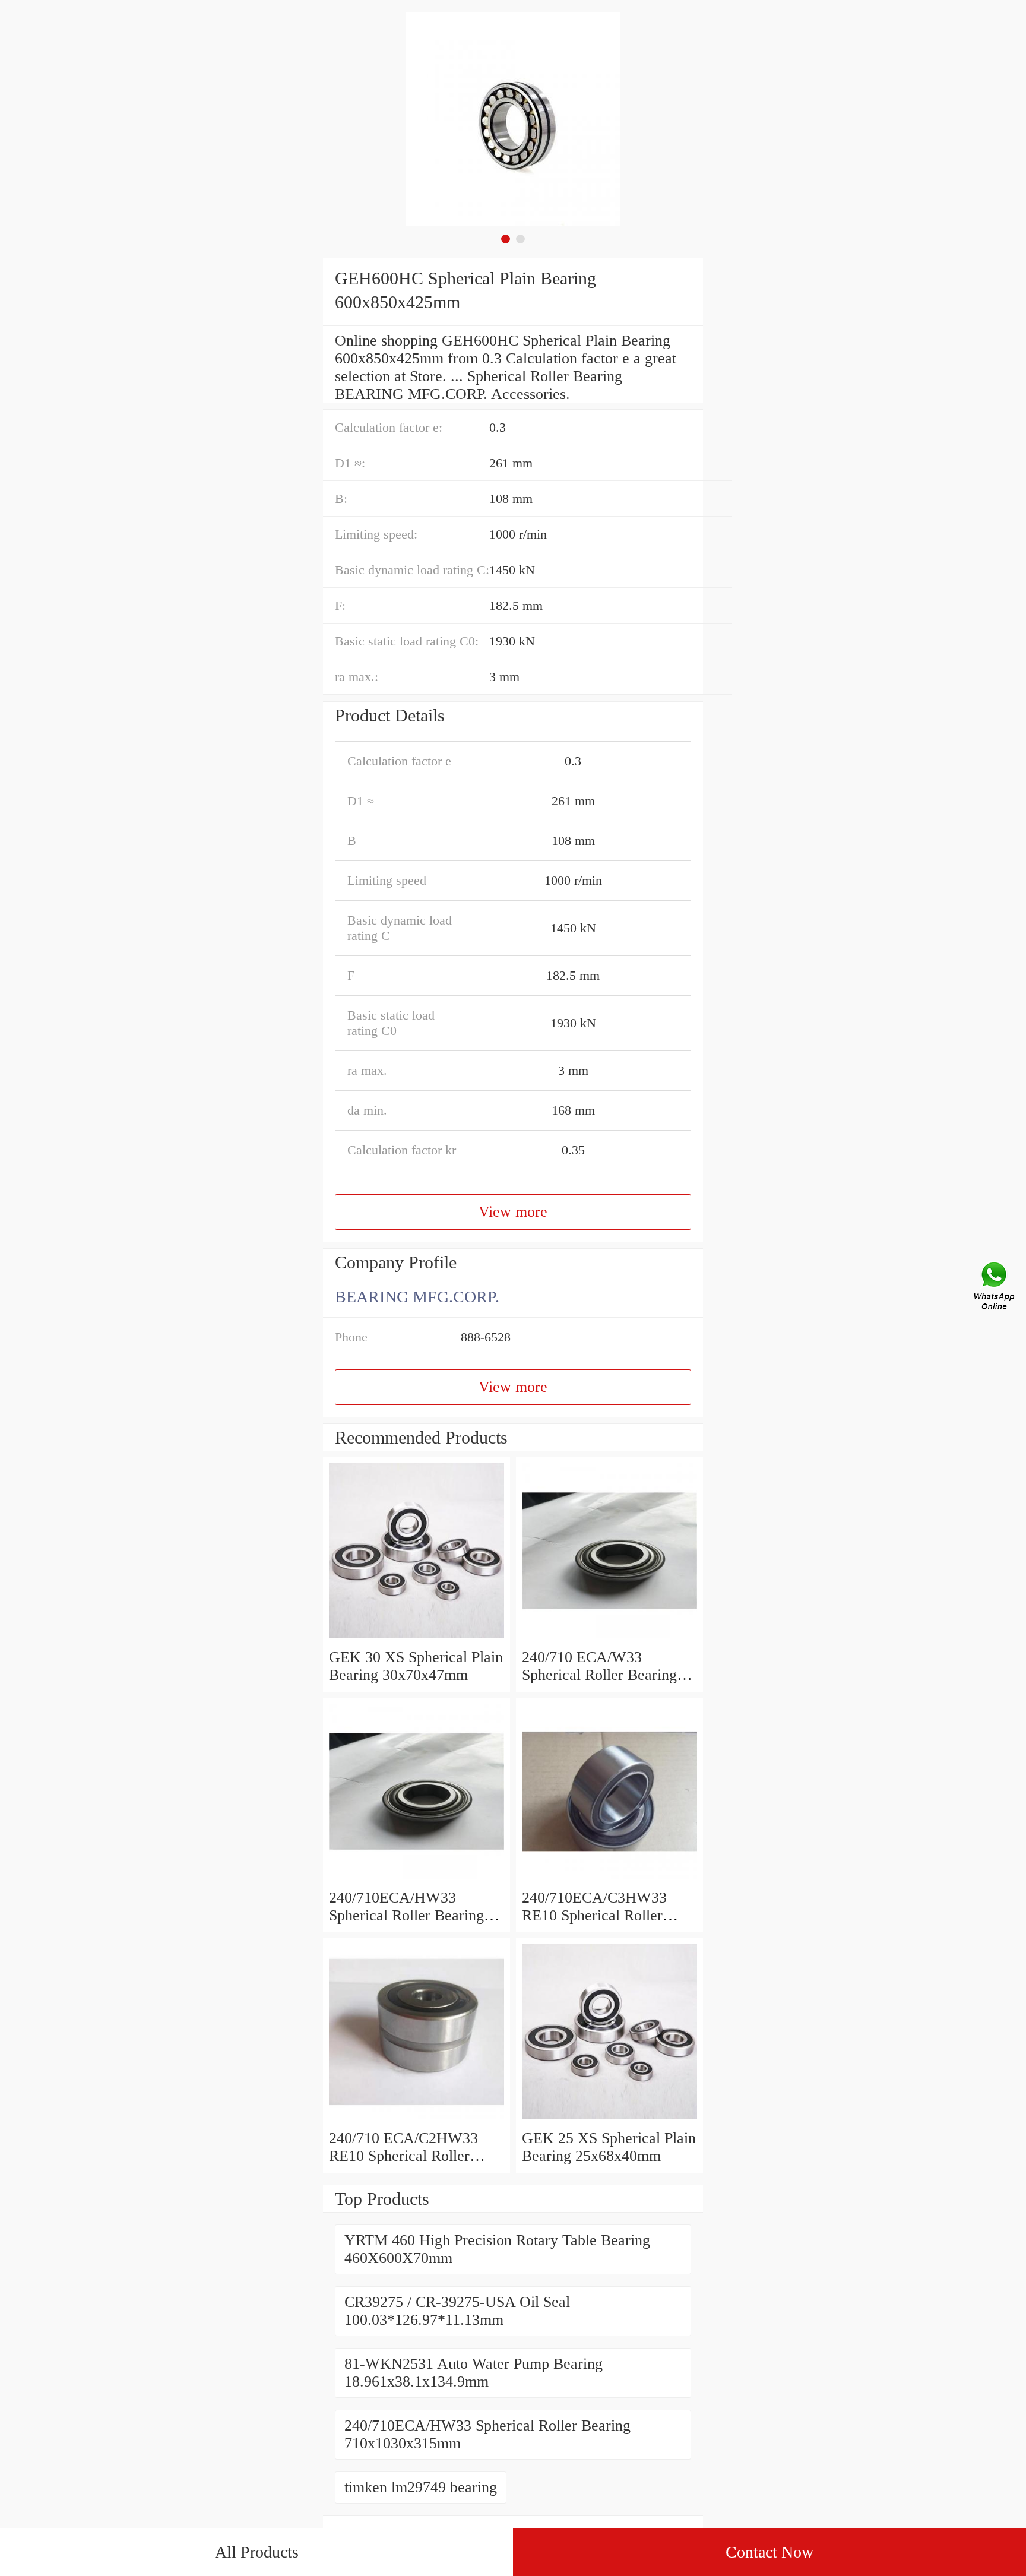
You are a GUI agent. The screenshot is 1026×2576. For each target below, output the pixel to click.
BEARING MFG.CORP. (417, 1297)
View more (513, 1212)
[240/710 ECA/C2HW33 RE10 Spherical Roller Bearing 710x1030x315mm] (417, 2120)
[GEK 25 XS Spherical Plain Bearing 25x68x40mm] (609, 2120)
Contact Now (769, 2552)
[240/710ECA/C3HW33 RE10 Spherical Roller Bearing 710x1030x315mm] (609, 1880)
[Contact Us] (995, 1288)
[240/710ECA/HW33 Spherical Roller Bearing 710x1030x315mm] (417, 1880)
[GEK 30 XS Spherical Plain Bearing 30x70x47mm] (417, 1639)
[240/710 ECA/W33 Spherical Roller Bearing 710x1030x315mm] (609, 1639)
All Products (257, 2552)
